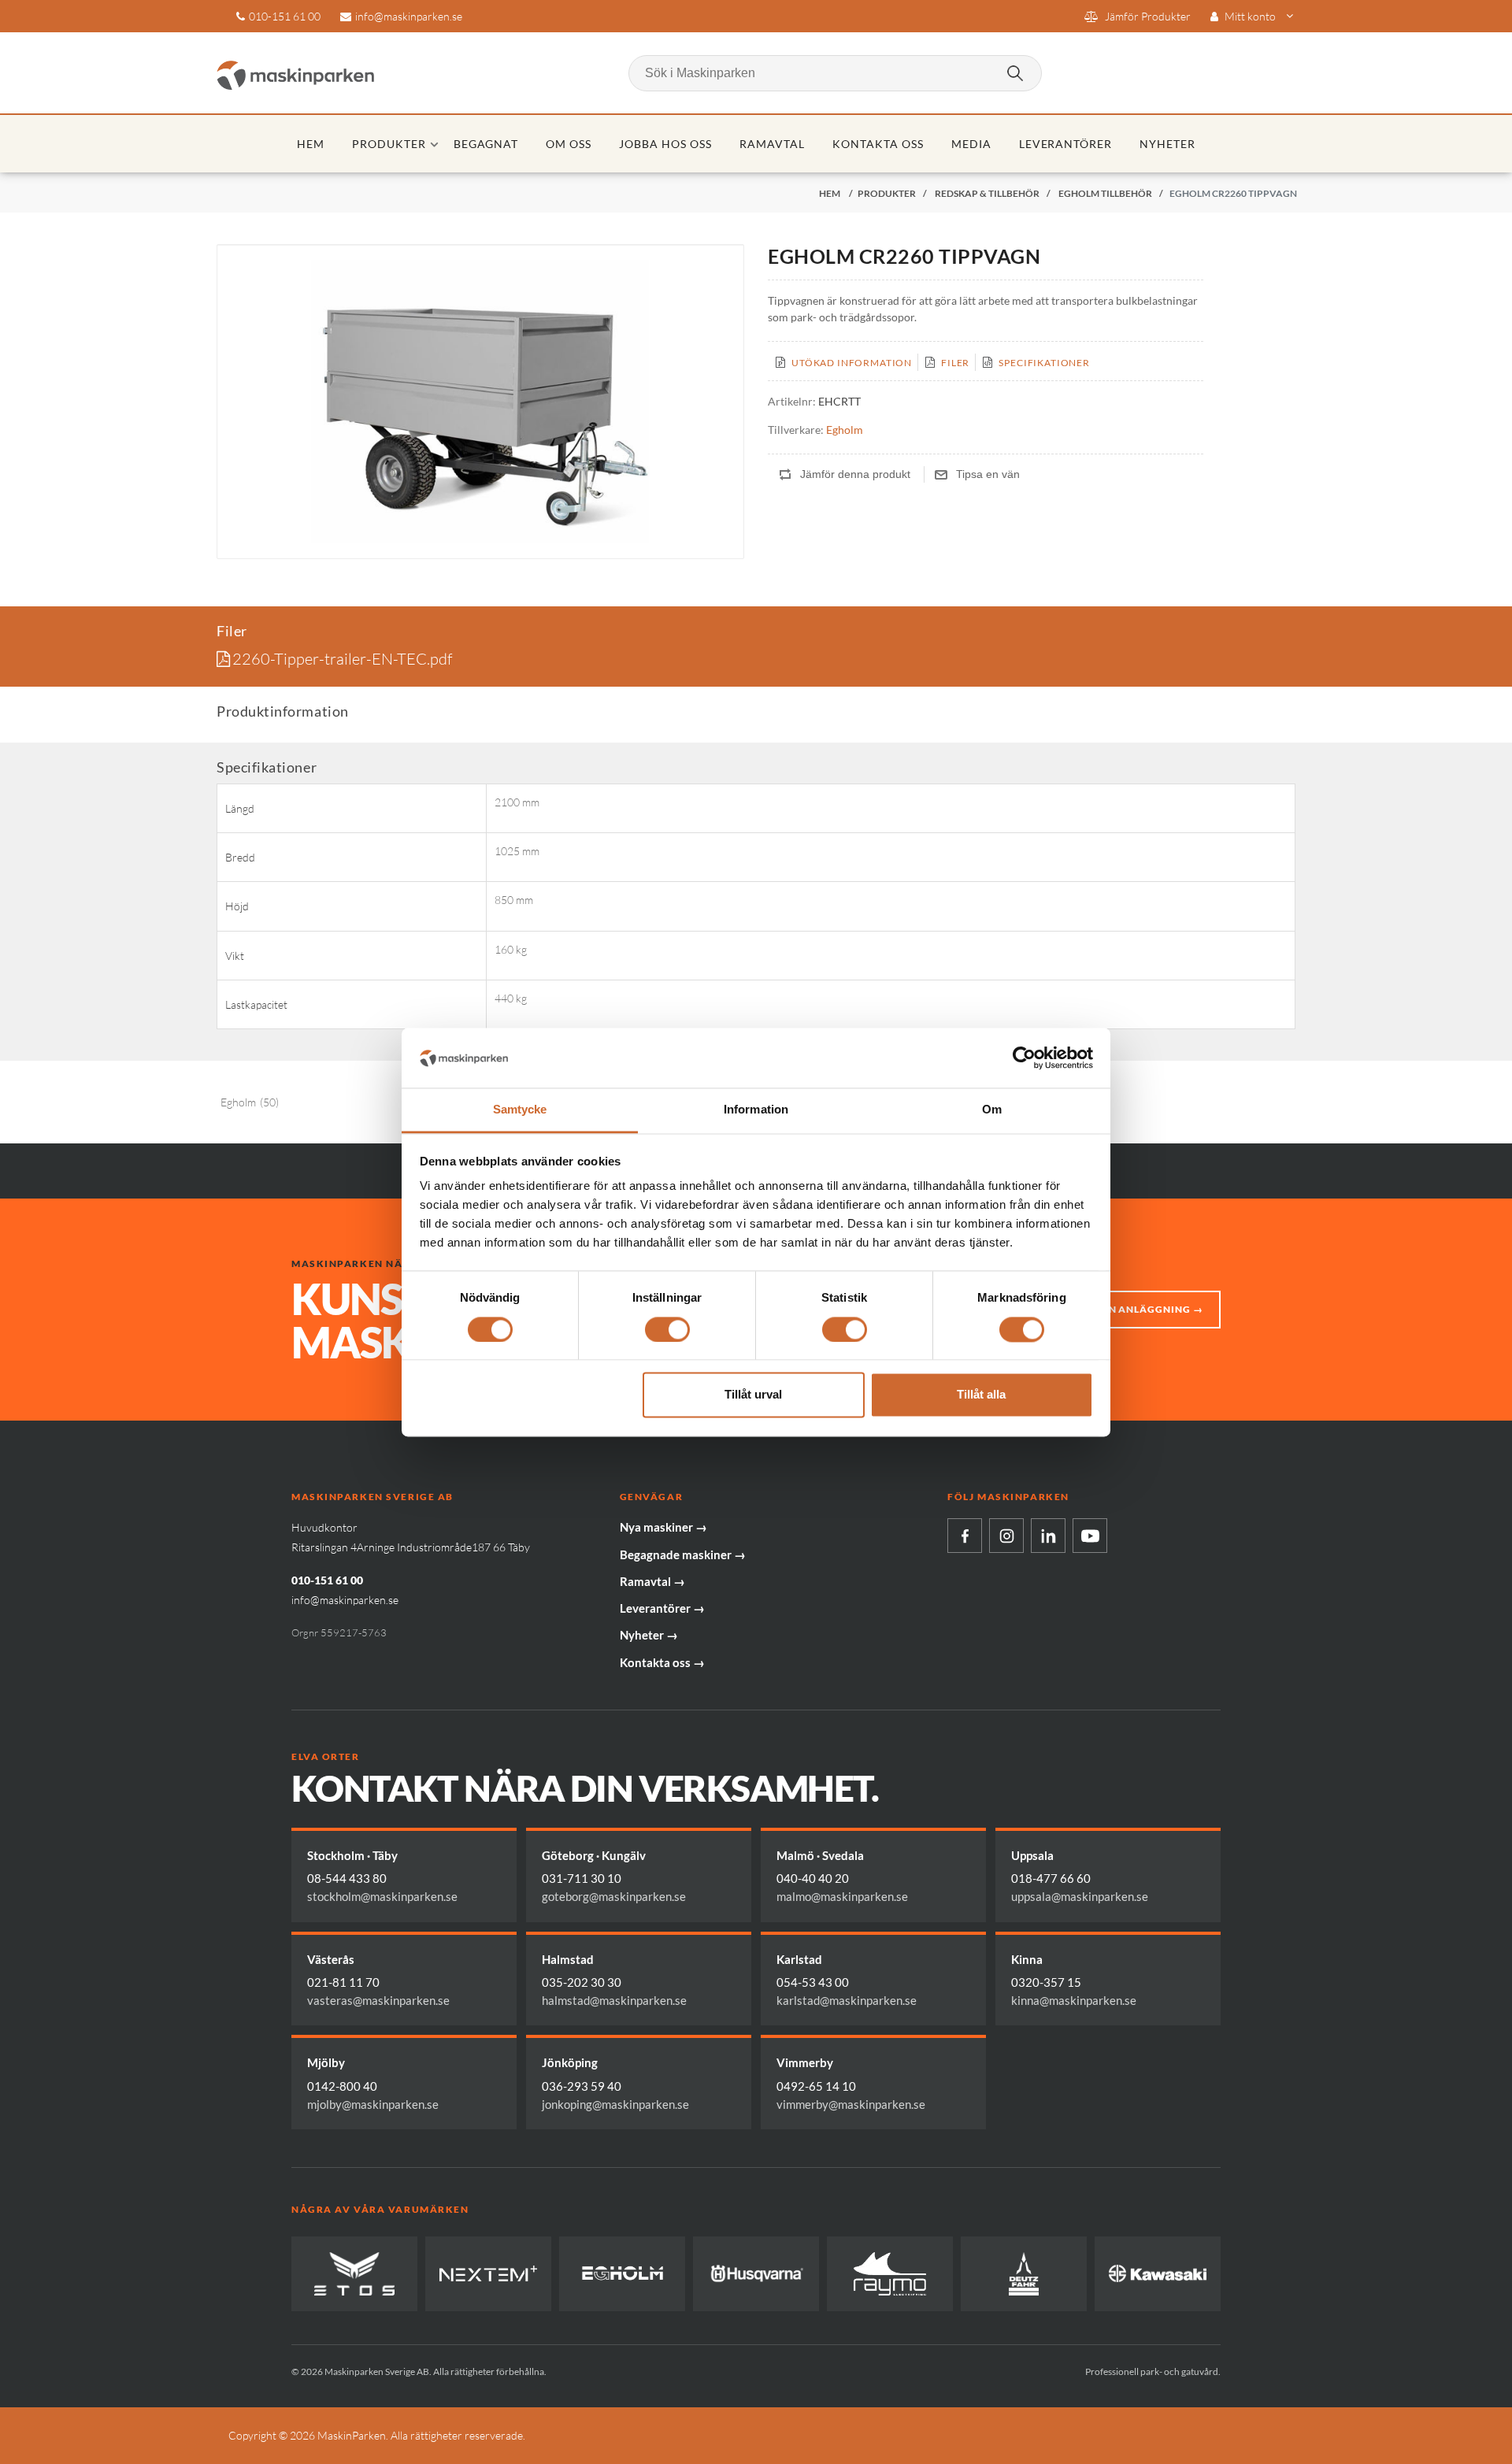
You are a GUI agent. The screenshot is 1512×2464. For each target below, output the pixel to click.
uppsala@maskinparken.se (1080, 1896)
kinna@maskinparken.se (1074, 2000)
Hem (311, 144)
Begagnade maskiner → (683, 1554)
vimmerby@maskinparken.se (851, 2104)
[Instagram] (1006, 1536)
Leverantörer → (662, 1608)
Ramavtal (772, 144)
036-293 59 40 (582, 2086)
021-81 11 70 (343, 1982)
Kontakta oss (878, 144)
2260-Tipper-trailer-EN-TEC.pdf (342, 659)
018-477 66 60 (1051, 1878)
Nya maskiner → (663, 1527)
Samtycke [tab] (520, 1110)
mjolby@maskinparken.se (373, 2104)
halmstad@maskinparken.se (614, 2000)
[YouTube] (1090, 1536)
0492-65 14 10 (816, 2086)
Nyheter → (649, 1635)
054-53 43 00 (813, 1982)
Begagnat (486, 144)
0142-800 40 (342, 2086)
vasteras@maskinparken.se (378, 2000)
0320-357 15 (1046, 1982)
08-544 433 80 (347, 1878)
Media (971, 144)
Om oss (569, 144)
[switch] (667, 1329)
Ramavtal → (652, 1581)
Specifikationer (1044, 363)
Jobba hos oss (665, 144)
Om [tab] (992, 1110)
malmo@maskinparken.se (842, 1896)
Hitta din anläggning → (1133, 1309)
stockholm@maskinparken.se (382, 1896)
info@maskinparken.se (409, 16)
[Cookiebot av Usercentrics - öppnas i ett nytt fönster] (1024, 1058)
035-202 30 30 (582, 1982)
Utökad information (852, 363)
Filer (955, 363)
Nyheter (1167, 144)
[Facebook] (965, 1536)
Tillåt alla (981, 1395)
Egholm (845, 430)
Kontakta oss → (662, 1662)
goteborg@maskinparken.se (614, 1896)
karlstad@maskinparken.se (847, 2000)
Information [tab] (756, 1110)
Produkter (389, 144)
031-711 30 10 (582, 1878)
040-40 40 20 (813, 1878)
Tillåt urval (753, 1395)
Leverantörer (1066, 144)
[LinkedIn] (1048, 1536)
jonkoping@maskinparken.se (615, 2104)
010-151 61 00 (285, 16)
